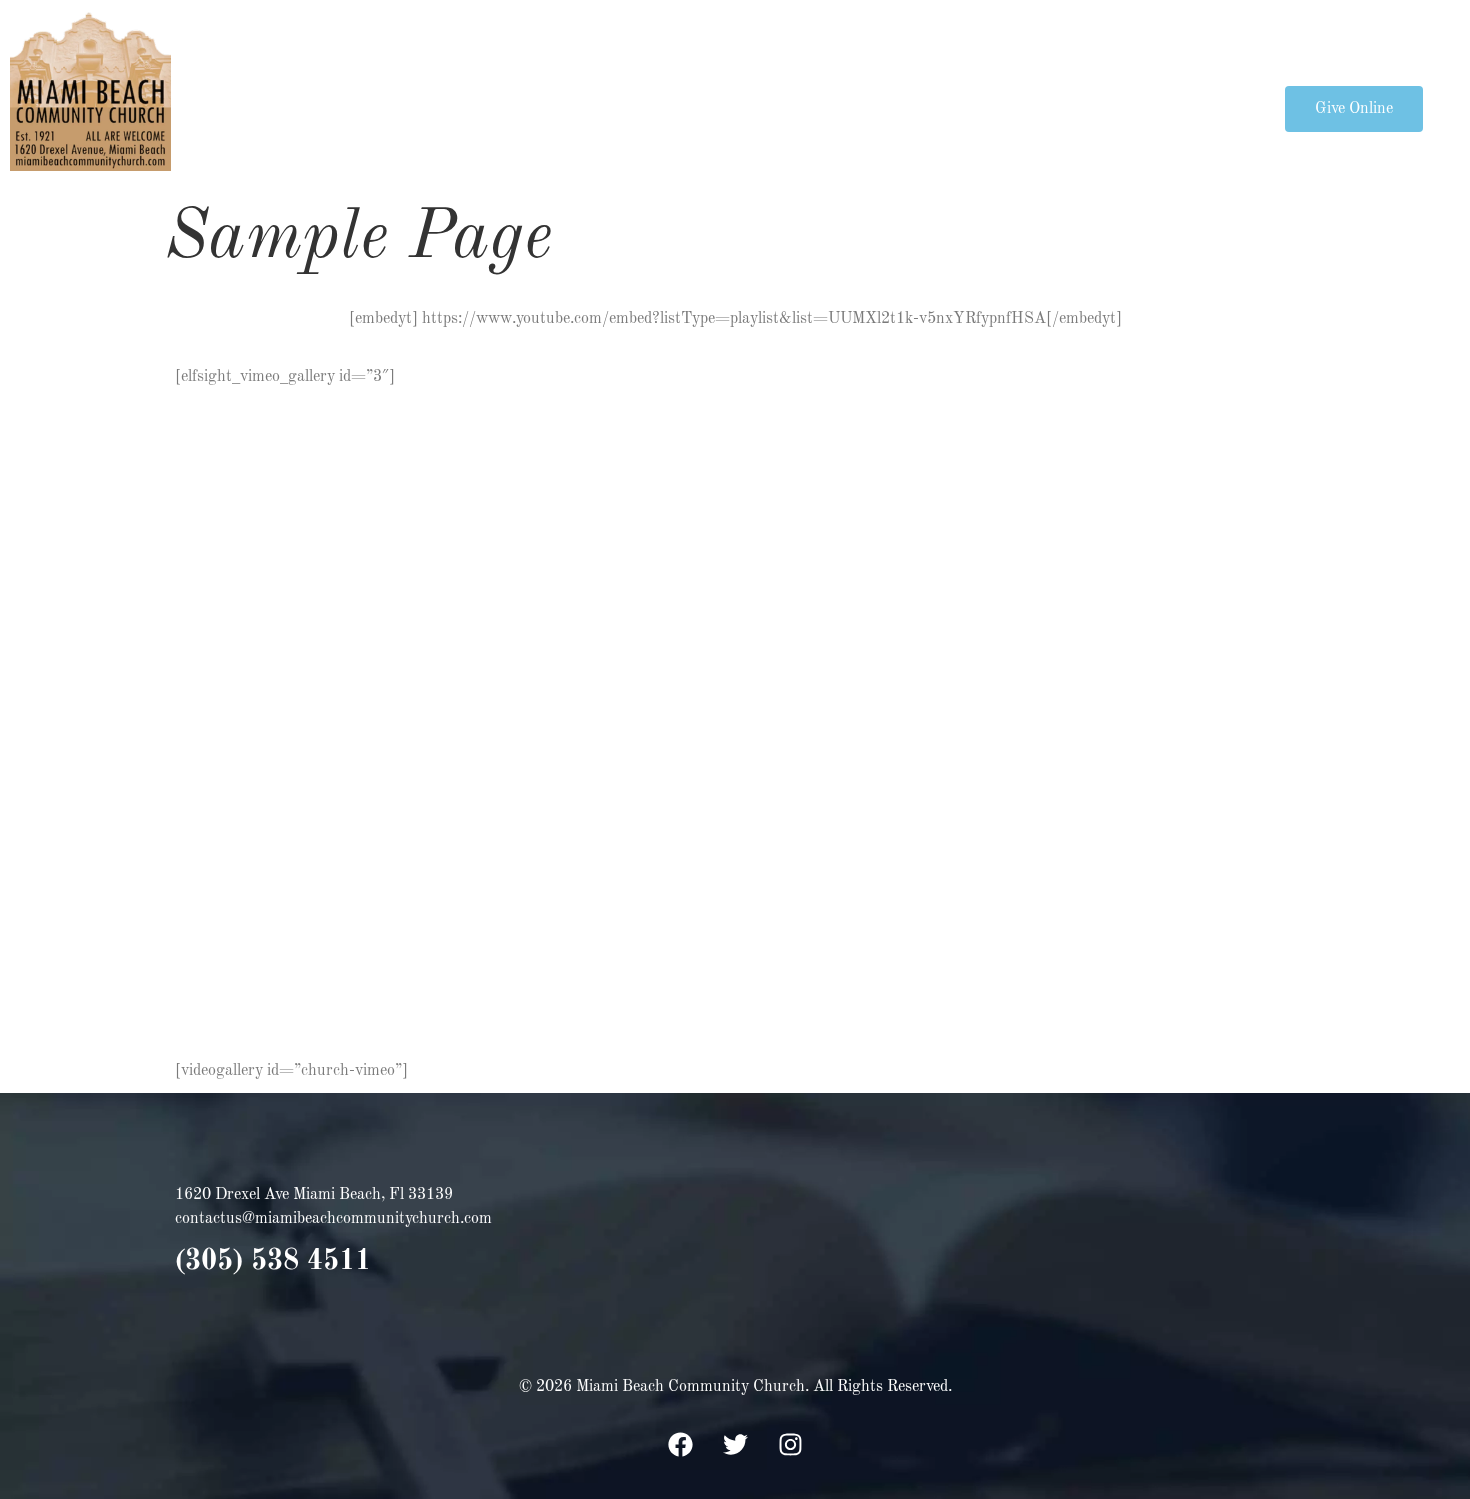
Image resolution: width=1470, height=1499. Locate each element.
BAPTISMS (659, 108)
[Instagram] (790, 1444)
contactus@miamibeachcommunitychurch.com (333, 1219)
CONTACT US (1164, 108)
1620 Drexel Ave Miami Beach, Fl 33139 (314, 1195)
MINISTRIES (505, 108)
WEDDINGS (784, 108)
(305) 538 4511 (273, 1262)
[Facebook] (680, 1444)
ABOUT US (352, 108)
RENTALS (1039, 108)
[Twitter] (735, 1444)
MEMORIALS (915, 108)
